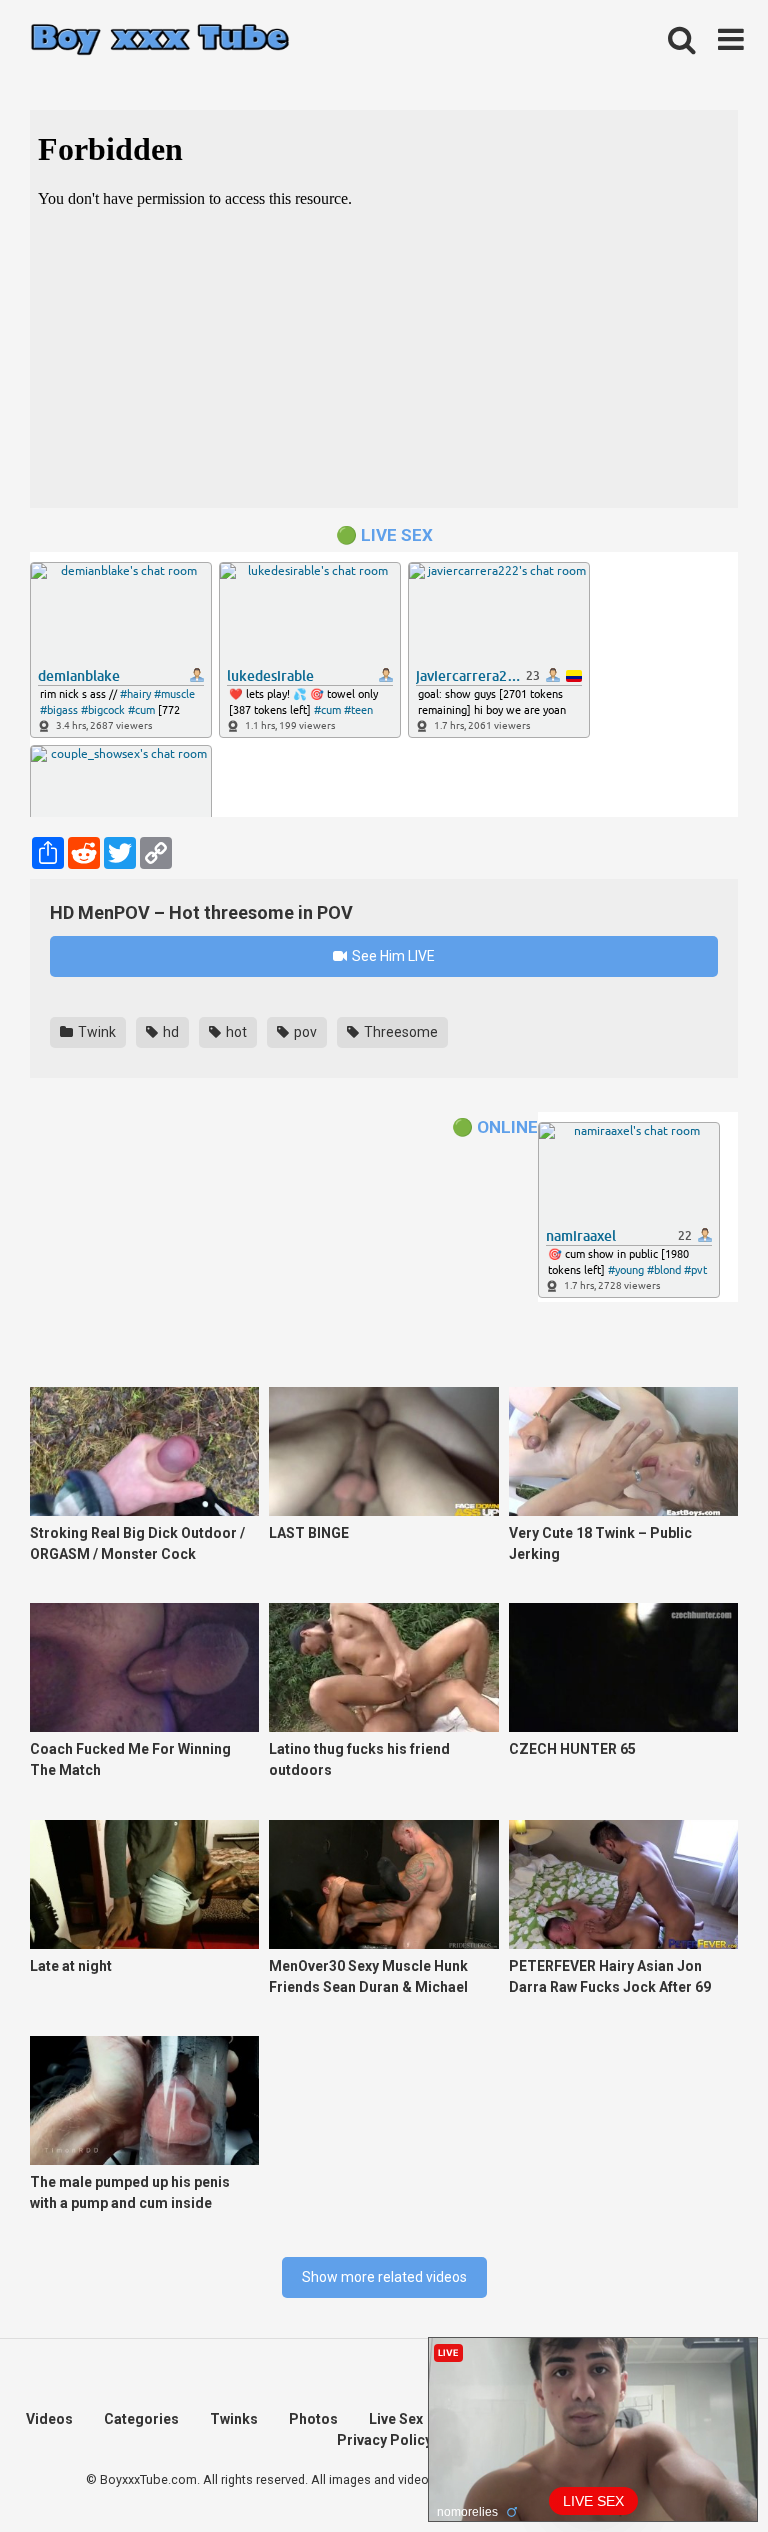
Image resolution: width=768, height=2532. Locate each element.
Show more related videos (384, 2277)
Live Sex (396, 2419)
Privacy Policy (384, 2440)
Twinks (234, 2419)
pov (304, 1032)
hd (169, 1032)
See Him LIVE (392, 956)
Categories (141, 2419)
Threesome (399, 1032)
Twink (95, 1032)
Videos (49, 2419)
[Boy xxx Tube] (160, 40)
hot (235, 1032)
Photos (313, 2419)
